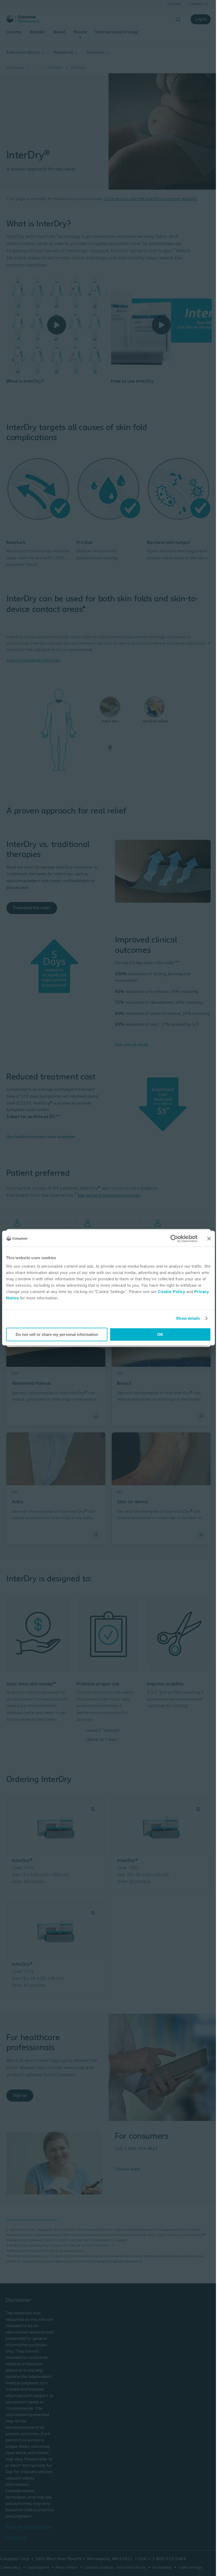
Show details (188, 1318)
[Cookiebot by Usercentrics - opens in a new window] (174, 1239)
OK (160, 1334)
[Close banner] (209, 1239)
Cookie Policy (172, 1292)
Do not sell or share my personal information (57, 1334)
